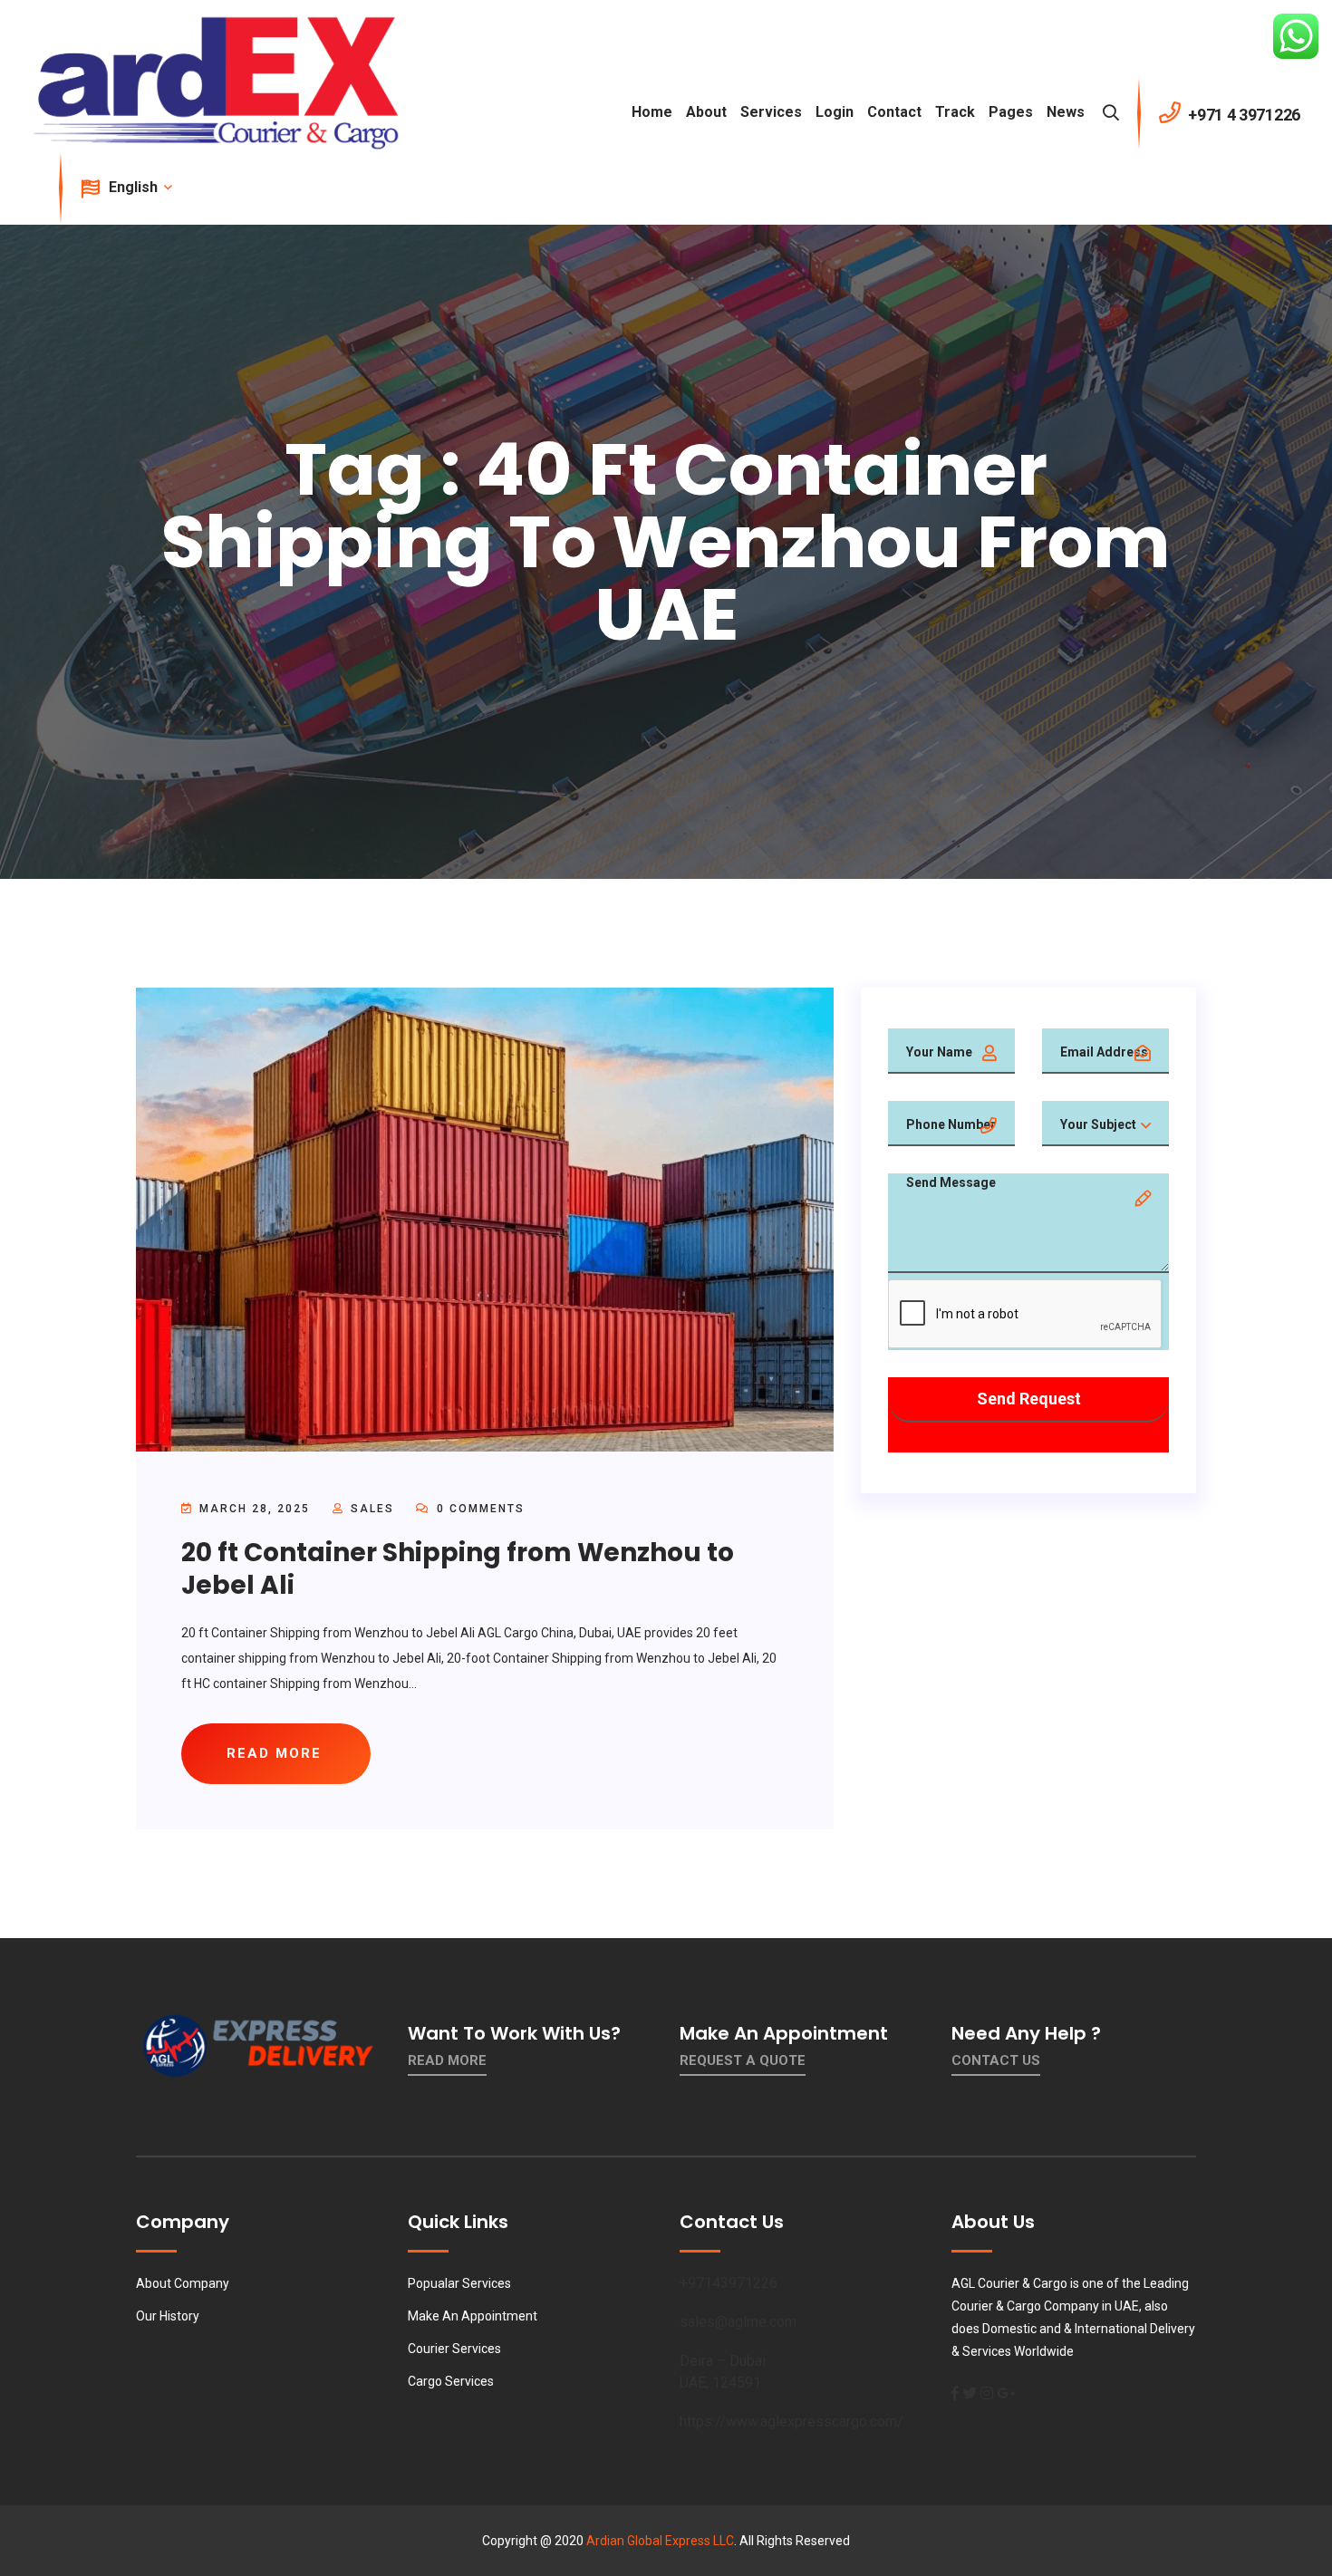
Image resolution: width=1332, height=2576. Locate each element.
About (706, 112)
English (135, 187)
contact (894, 112)
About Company (183, 2283)
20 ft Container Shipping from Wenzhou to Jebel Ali (458, 1569)
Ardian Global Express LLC (660, 2541)
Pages (1011, 112)
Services (771, 112)
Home (652, 112)
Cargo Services (451, 2381)
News (1066, 112)
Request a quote (743, 2060)
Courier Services (454, 2349)
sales (372, 1509)
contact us (996, 2060)
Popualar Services (459, 2283)
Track (955, 112)
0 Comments (478, 1509)
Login (835, 112)
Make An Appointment (473, 2316)
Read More (447, 2060)
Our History (168, 2316)
